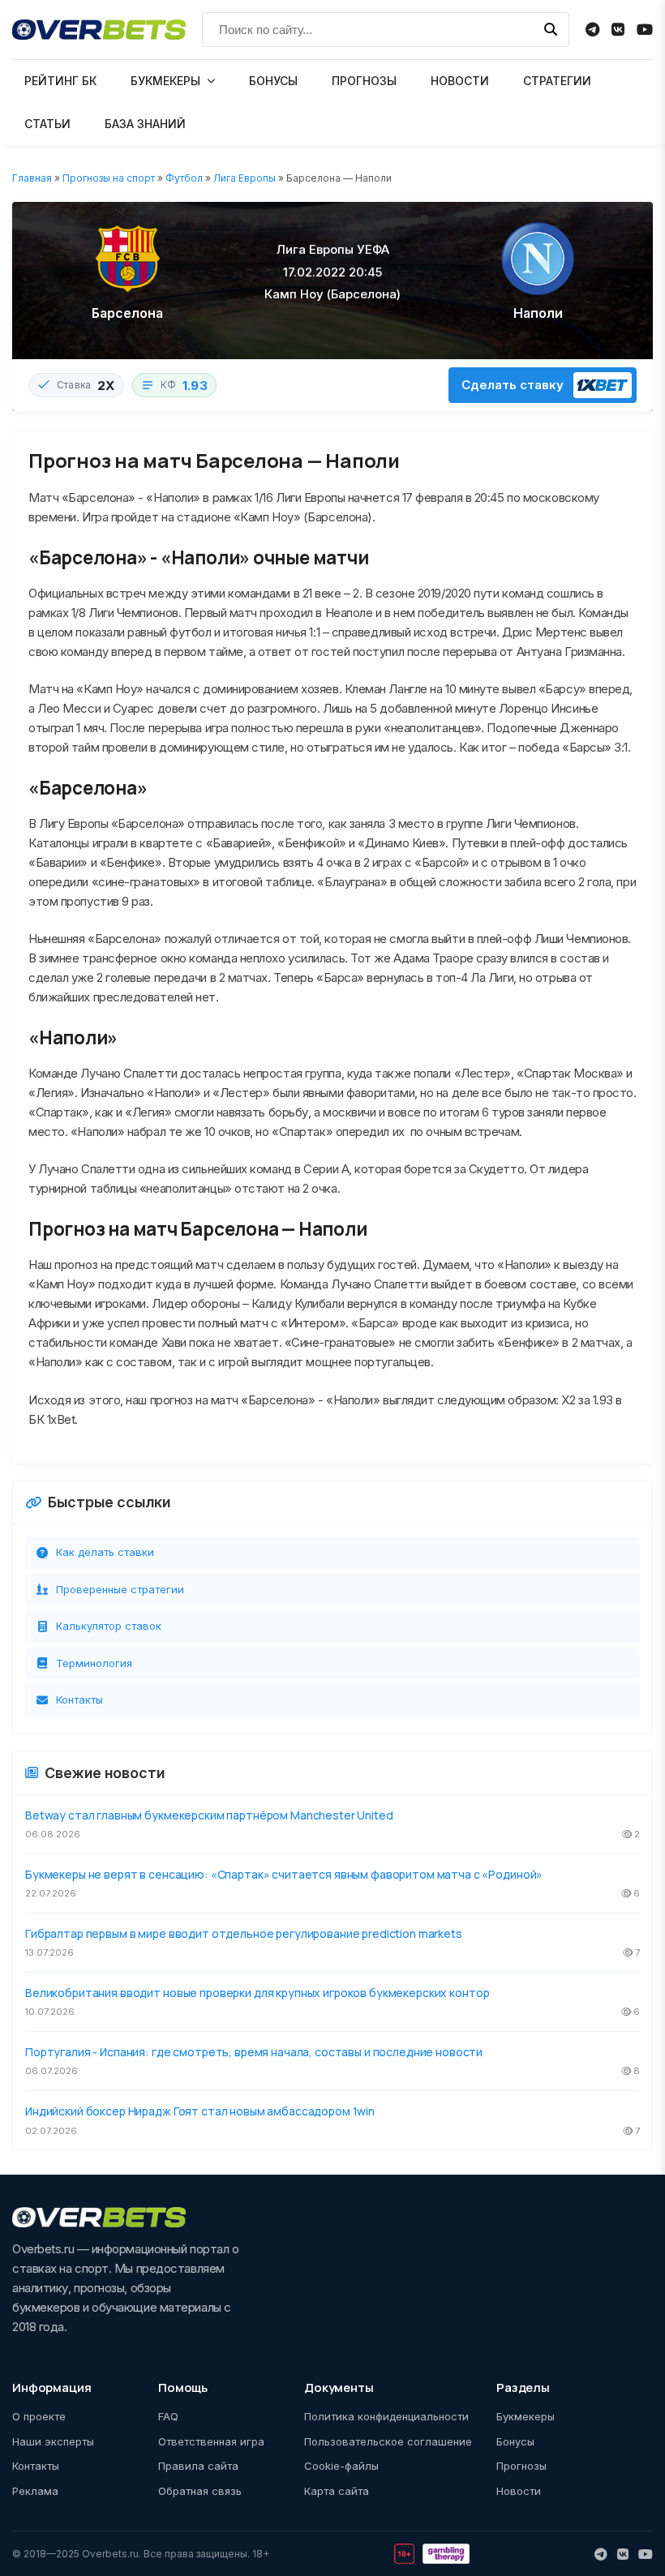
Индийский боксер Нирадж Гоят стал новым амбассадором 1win (200, 2111)
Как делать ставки (105, 1552)
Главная (32, 178)
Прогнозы (521, 2466)
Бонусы (515, 2441)
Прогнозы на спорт (109, 178)
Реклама (35, 2491)
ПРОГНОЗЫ (364, 81)
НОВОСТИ (460, 81)
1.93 (195, 386)
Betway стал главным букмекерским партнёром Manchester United (209, 1815)
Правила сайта (198, 2466)
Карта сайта (337, 2491)
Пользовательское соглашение (388, 2441)
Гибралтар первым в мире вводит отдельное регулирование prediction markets (244, 1933)
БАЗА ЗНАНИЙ (145, 124)
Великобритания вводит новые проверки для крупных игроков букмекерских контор (257, 1993)
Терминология (94, 1663)
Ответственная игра (211, 2441)
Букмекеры (526, 2416)
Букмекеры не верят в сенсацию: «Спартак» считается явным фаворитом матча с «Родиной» (284, 1874)
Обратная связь (200, 2491)
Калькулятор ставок (109, 1626)
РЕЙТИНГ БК (60, 81)
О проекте (39, 2416)
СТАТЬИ (47, 124)
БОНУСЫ (273, 81)
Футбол (184, 178)
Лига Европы (245, 178)
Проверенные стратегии (120, 1589)
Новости (519, 2491)
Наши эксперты (53, 2441)
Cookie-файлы (341, 2466)
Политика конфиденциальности (386, 2416)
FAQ (168, 2416)
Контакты (79, 1699)
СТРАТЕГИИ (557, 81)
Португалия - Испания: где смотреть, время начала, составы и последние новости (254, 2052)
